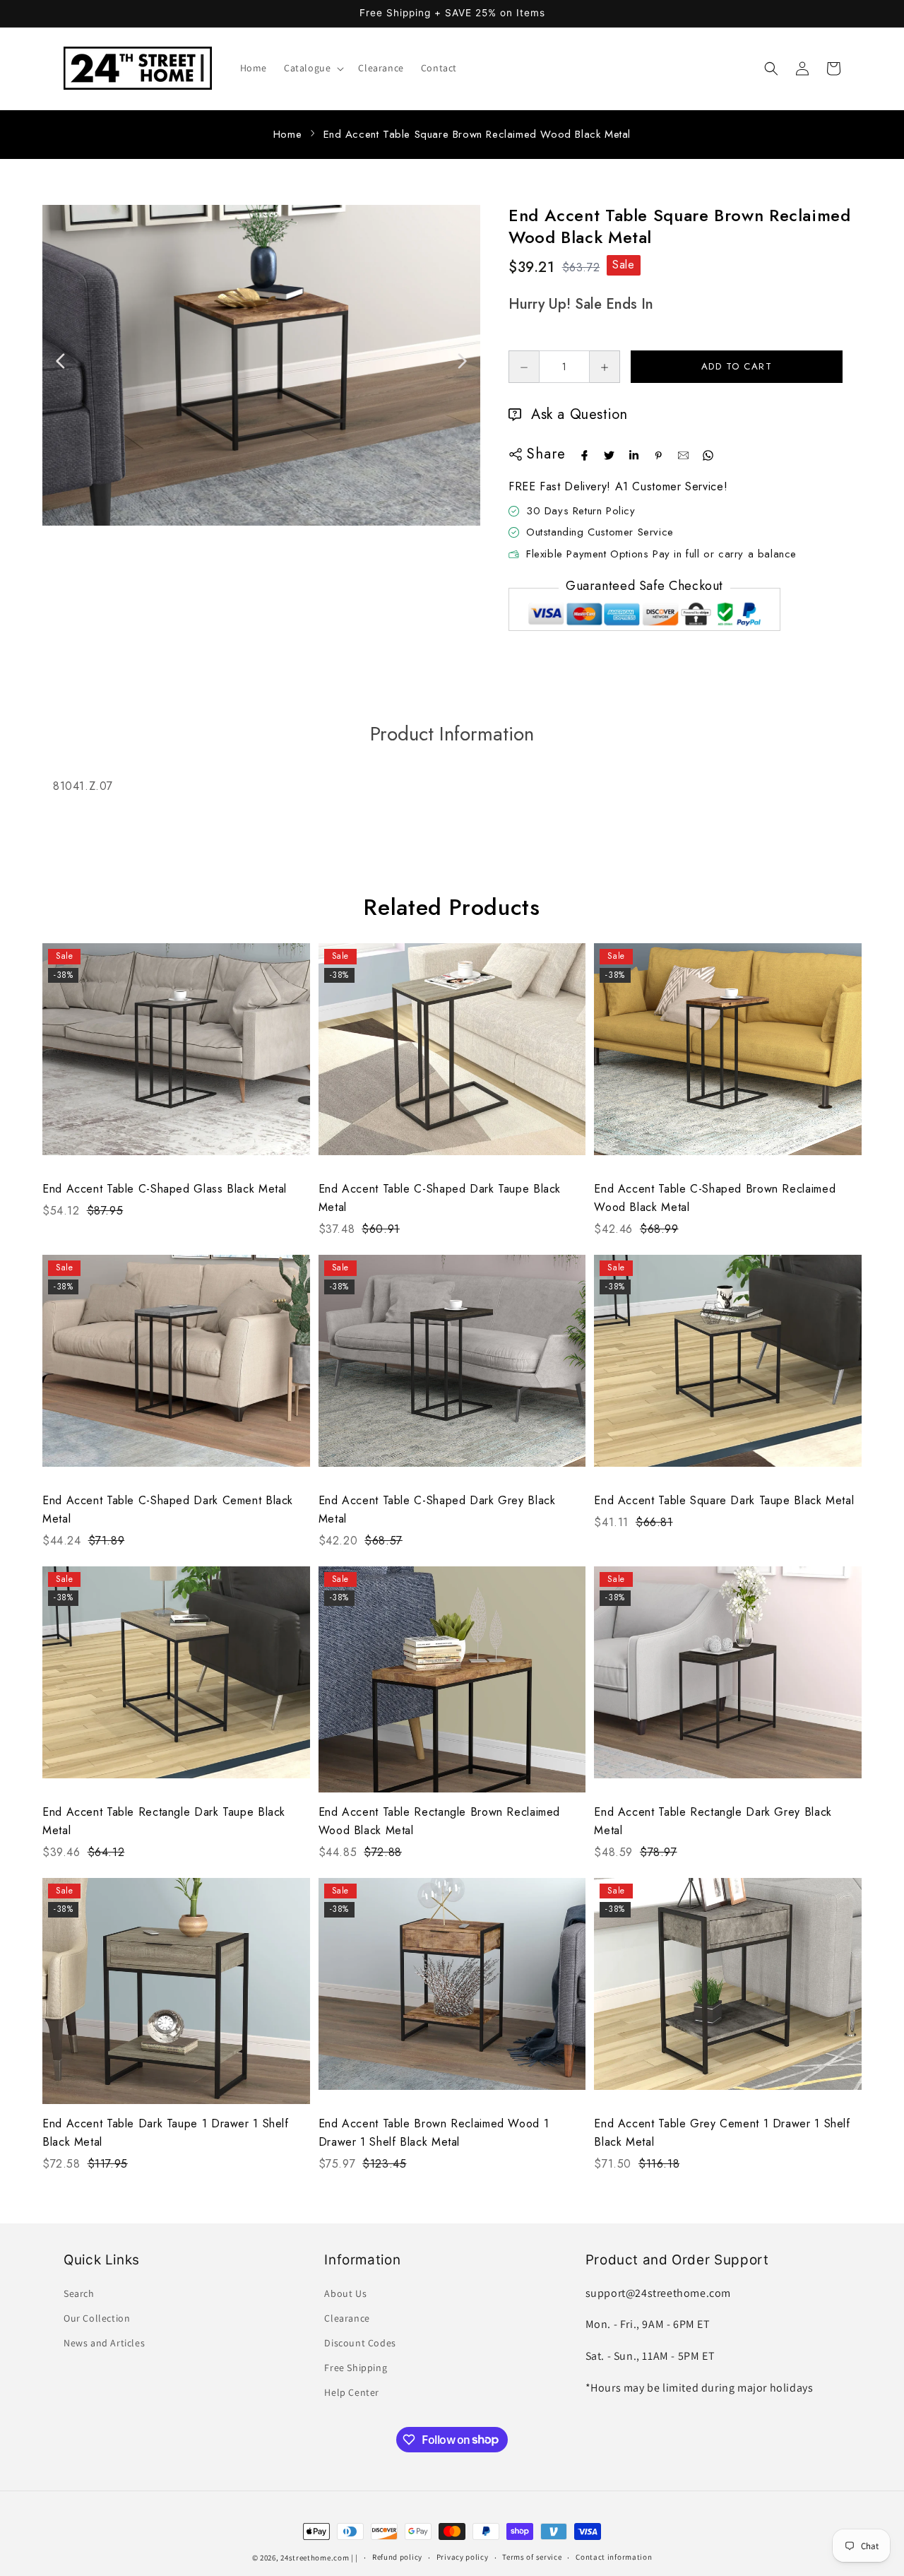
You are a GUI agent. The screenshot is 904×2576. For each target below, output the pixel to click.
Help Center (352, 2392)
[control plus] (605, 367)
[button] (313, 68)
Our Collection (97, 2318)
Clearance (347, 2318)
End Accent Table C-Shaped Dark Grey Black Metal (437, 1509)
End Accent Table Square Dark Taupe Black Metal (724, 1500)
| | (355, 2558)
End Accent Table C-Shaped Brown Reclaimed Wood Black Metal (715, 1198)
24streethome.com (315, 2558)
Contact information (614, 2557)
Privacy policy (463, 2557)
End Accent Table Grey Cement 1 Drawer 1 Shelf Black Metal (722, 2133)
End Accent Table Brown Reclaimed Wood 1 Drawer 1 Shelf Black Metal (434, 2133)
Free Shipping (356, 2368)
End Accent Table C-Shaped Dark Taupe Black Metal (440, 1198)
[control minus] (524, 367)
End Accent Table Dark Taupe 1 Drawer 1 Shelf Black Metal (166, 2133)
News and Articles (104, 2343)
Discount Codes (360, 2343)
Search (79, 2293)
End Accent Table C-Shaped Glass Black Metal (165, 1189)
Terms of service (532, 2557)
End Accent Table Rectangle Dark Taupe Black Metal (164, 1821)
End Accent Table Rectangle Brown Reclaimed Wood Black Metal (439, 1821)
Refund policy (397, 2557)
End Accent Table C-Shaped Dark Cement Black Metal (168, 1509)
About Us (345, 2293)
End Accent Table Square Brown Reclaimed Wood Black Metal (477, 134)
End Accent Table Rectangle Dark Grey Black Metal (713, 1821)
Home (287, 134)
